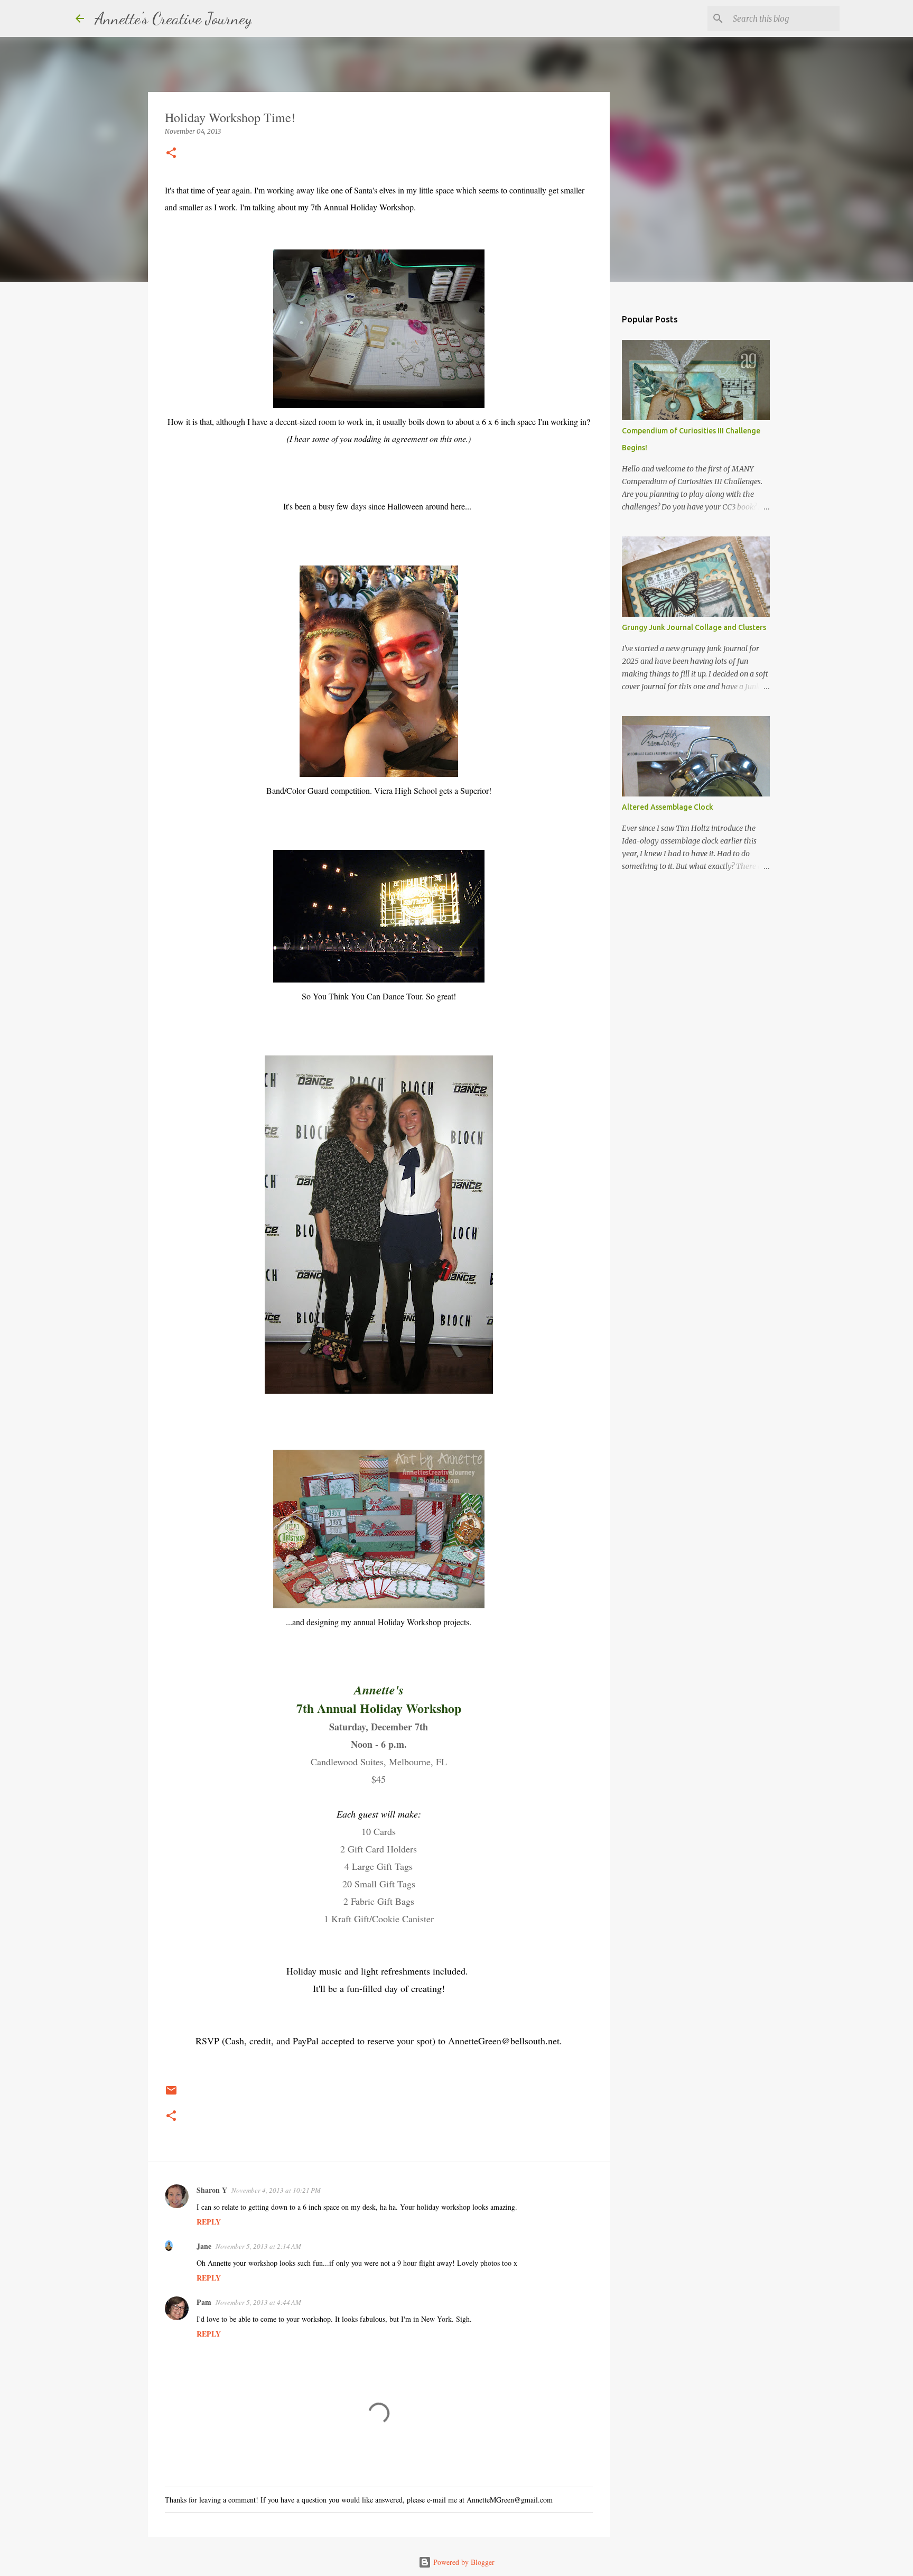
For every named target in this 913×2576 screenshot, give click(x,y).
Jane (204, 2246)
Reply (209, 2222)
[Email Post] (171, 2094)
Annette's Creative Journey (173, 18)
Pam (204, 2302)
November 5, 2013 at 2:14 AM (258, 2246)
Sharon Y (212, 2190)
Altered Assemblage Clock (668, 807)
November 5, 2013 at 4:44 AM (258, 2302)
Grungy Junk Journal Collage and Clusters (694, 627)
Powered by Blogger (463, 2562)
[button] (171, 154)
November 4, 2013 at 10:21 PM (276, 2190)
